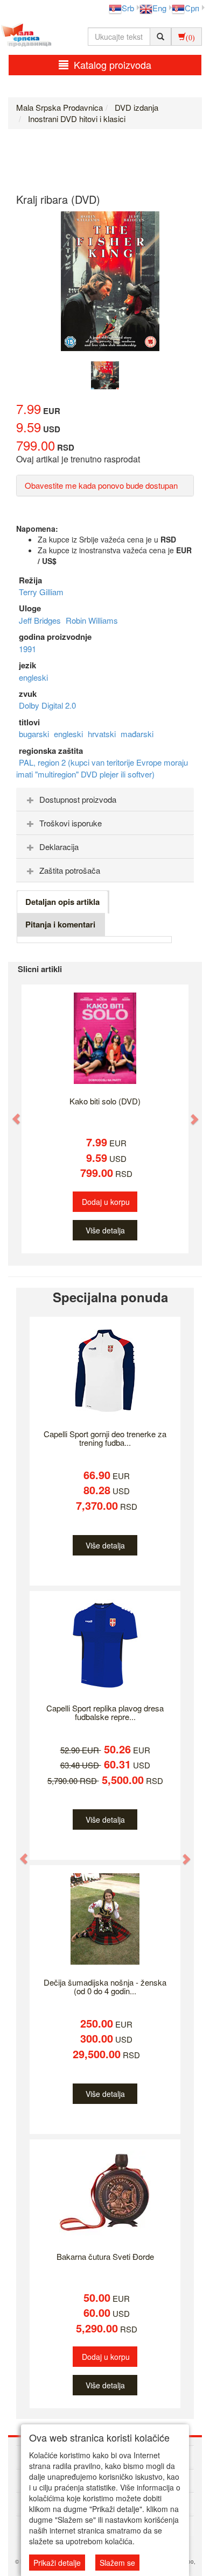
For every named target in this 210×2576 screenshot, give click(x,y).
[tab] (105, 800)
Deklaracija (59, 847)
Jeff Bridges (41, 620)
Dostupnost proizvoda (78, 799)
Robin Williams (92, 620)
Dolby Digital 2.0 (47, 705)
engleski (33, 677)
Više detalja (105, 1230)
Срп (192, 8)
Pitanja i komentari (60, 924)
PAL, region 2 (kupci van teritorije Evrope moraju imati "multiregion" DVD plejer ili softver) (102, 768)
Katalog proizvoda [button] (113, 65)
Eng (159, 8)
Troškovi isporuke (71, 823)
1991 (27, 649)
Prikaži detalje (57, 2563)
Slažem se (117, 2563)
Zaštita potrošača (70, 870)
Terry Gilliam (41, 592)
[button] (11, 1114)
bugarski (35, 734)
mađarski (137, 734)
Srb (128, 8)
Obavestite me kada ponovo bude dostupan (101, 485)
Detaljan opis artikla (62, 902)
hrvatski (103, 734)
